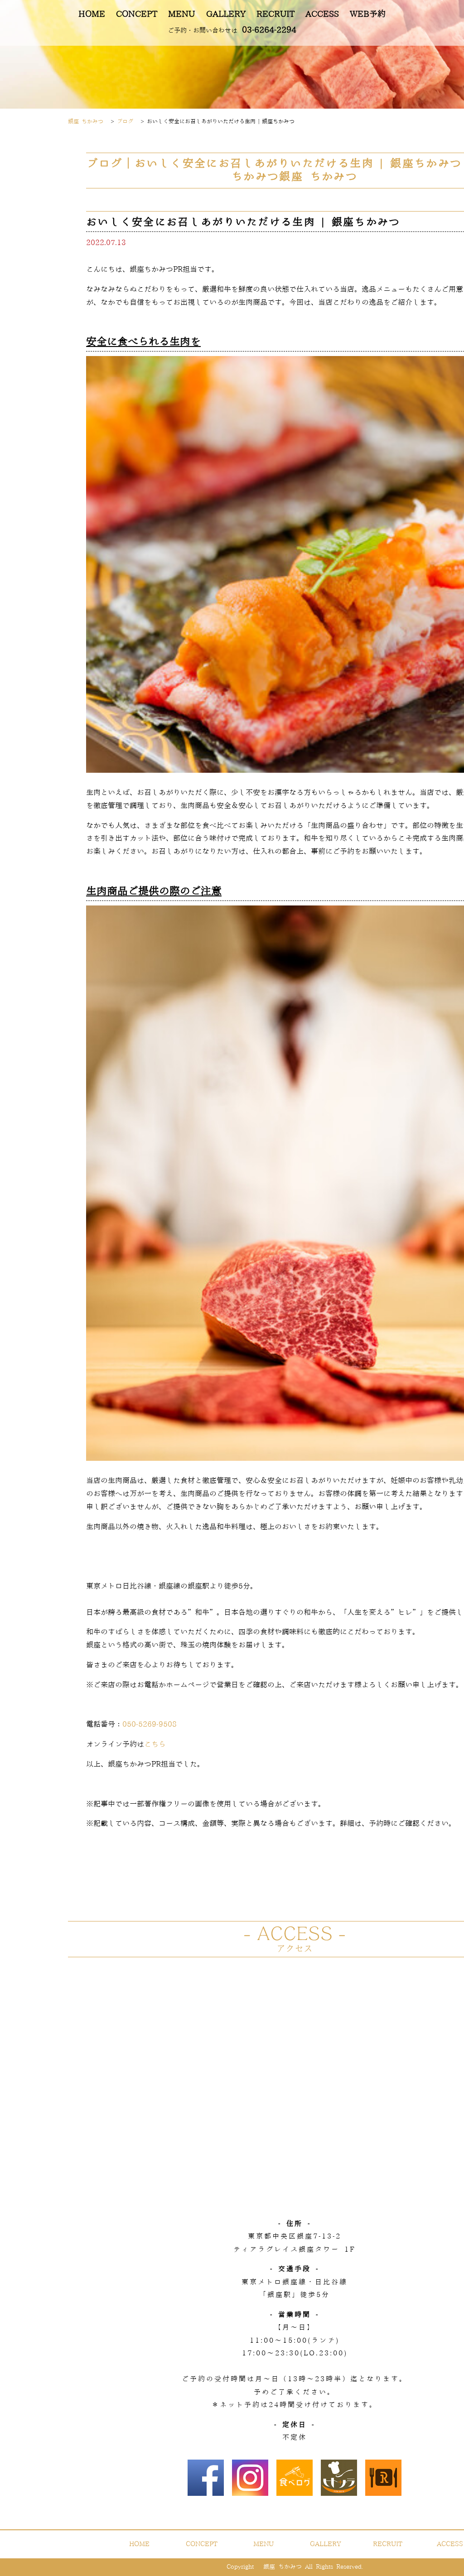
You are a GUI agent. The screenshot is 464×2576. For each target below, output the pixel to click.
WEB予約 (368, 14)
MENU (181, 14)
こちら (155, 1744)
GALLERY (226, 14)
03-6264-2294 (232, 30)
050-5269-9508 (150, 1724)
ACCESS (322, 14)
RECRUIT (275, 14)
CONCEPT (137, 14)
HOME (92, 14)
